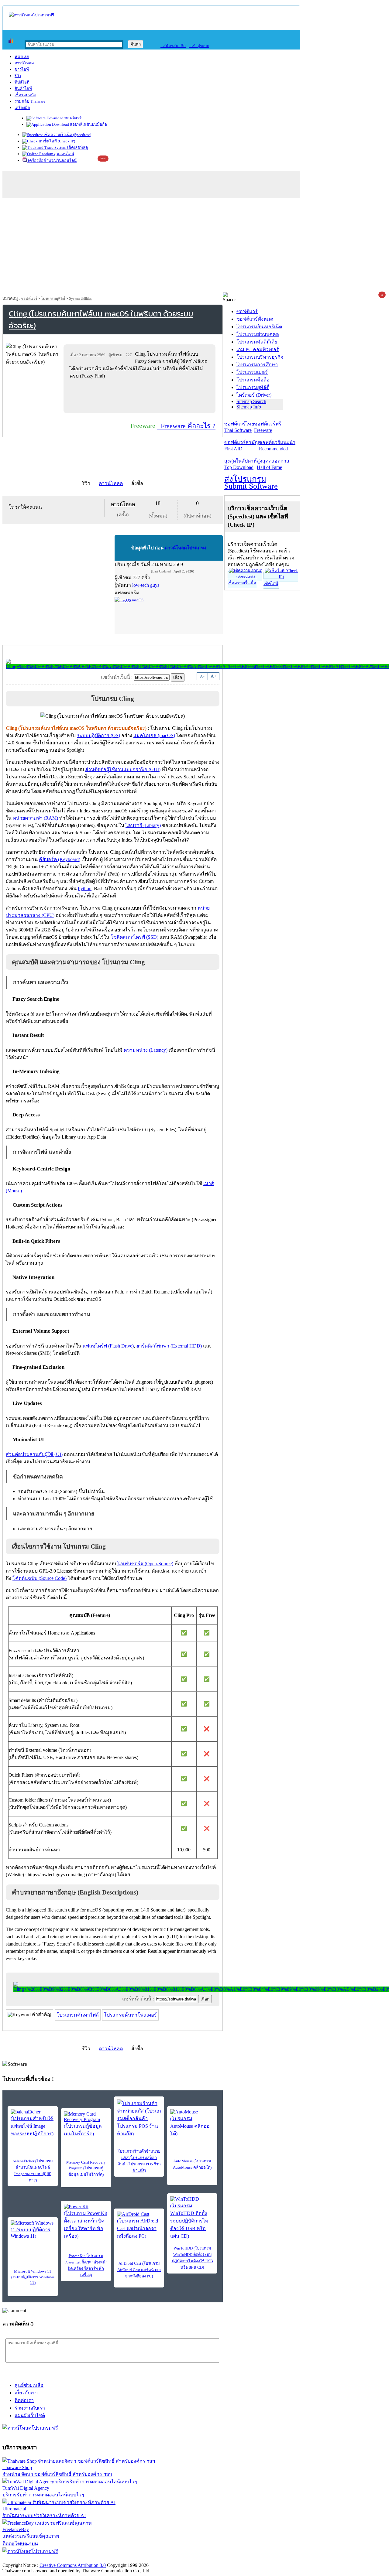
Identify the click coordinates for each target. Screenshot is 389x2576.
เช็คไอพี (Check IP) (59, 141)
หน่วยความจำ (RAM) (35, 818)
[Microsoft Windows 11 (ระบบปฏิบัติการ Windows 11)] (33, 2230)
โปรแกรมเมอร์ (252, 372)
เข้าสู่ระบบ (199, 46)
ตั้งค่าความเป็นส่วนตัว (26, 2559)
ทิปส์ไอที (22, 82)
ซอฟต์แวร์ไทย (239, 427)
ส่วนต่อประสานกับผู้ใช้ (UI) (34, 1454)
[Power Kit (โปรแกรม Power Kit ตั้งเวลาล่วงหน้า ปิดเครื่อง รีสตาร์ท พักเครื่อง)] (86, 2222)
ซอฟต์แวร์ (72, 118)
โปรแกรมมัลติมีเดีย (257, 342)
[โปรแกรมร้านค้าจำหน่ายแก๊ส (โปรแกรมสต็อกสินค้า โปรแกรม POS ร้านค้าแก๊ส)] (139, 2118)
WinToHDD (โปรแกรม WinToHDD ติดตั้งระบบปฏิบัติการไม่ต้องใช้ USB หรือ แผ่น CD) (192, 2258)
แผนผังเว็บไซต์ (30, 2415)
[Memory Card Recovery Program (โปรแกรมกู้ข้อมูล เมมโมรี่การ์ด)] (86, 2124)
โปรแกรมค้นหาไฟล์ (78, 2015)
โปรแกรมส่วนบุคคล (258, 334)
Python (85, 888)
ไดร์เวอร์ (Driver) (254, 395)
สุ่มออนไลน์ (64, 154)
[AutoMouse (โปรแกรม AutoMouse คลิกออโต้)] (192, 2123)
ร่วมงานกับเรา (30, 2408)
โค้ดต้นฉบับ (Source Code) (40, 1578)
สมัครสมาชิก (173, 46)
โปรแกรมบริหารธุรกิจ (260, 357)
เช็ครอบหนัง (25, 95)
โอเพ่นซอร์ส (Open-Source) (145, 1564)
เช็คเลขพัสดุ (77, 147)
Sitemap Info (249, 407)
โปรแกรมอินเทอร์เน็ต (259, 327)
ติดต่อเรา (24, 2400)
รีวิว (18, 76)
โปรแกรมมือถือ (253, 380)
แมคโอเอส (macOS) (154, 735)
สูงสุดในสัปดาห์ (241, 464)
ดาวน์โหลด (24, 63)
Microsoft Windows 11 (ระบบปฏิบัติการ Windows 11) (33, 2277)
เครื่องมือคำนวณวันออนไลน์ (52, 161)
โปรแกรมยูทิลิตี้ (53, 299)
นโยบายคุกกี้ (126, 2559)
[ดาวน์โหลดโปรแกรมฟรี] (31, 15)
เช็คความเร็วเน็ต (242, 583)
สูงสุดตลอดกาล (273, 464)
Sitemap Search (251, 401)
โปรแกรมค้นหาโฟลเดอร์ (130, 2015)
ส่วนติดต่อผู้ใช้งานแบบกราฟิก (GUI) (123, 769)
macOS (137, 600)
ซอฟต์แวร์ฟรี (268, 427)
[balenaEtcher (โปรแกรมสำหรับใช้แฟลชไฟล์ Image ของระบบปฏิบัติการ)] (33, 2123)
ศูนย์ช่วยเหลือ (29, 2385)
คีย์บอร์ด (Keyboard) (60, 859)
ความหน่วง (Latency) (146, 1050)
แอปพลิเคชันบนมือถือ (88, 124)
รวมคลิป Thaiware (30, 101)
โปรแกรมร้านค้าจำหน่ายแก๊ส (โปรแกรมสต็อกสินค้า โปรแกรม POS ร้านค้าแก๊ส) (139, 2161)
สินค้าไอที (23, 89)
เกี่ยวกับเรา (26, 2393)
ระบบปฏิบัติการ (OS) (98, 735)
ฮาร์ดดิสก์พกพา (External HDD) (169, 1346)
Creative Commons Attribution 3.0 (73, 2565)
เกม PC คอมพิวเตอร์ (258, 349)
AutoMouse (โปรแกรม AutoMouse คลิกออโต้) (192, 2164)
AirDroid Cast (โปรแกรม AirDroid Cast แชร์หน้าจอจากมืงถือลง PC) (139, 2270)
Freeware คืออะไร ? (186, 426)
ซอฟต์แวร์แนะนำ (277, 446)
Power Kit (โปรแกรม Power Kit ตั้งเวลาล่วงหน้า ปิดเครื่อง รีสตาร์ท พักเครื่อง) (86, 2265)
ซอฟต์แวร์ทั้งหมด (255, 319)
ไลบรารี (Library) (143, 825)
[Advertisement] (194, 247)
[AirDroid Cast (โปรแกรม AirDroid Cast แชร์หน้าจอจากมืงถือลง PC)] (139, 2226)
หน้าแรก (22, 57)
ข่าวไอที (22, 69)
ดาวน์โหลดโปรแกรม (185, 548)
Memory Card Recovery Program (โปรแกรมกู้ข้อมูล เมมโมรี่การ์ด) (86, 2168)
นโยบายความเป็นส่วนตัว (81, 2559)
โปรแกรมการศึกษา (257, 365)
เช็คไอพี (271, 584)
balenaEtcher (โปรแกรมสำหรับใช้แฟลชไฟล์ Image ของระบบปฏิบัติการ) (33, 2171)
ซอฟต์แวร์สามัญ (242, 446)
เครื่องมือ (22, 108)
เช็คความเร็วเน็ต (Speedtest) (67, 135)
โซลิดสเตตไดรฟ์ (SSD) (134, 937)
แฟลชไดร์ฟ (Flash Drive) (108, 1346)
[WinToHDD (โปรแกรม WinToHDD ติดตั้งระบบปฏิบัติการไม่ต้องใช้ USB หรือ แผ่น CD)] (192, 2218)
